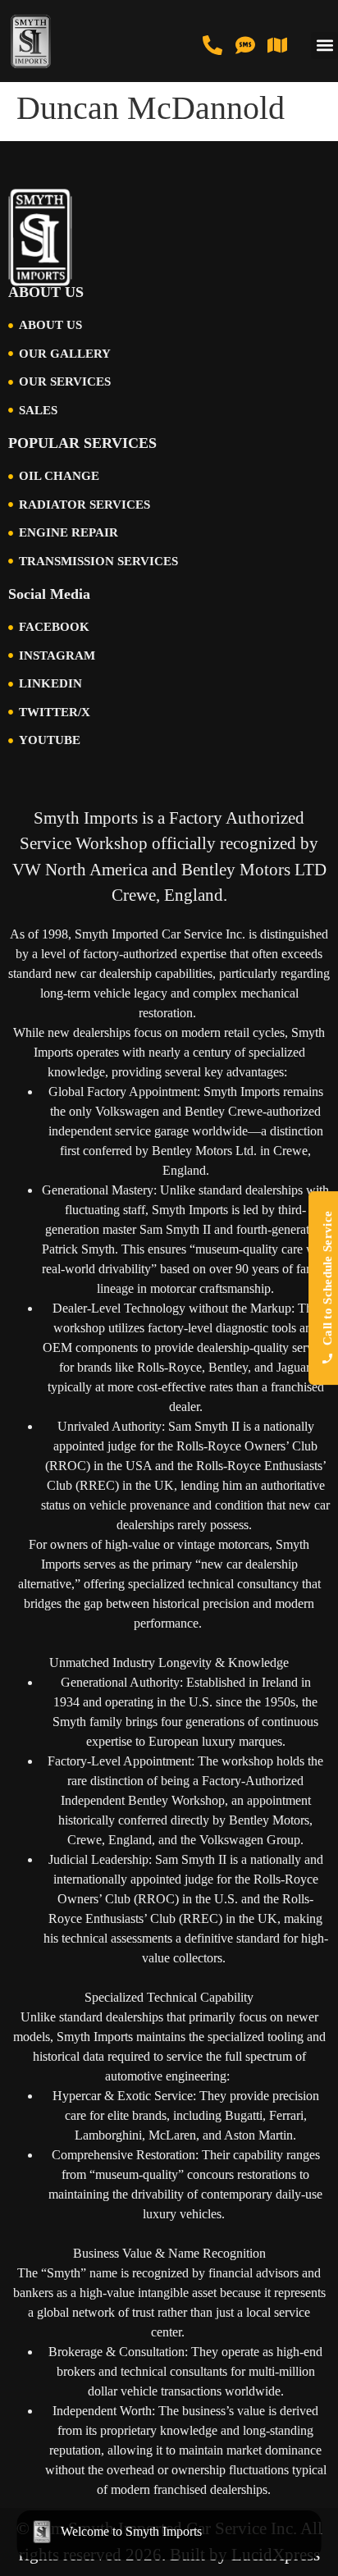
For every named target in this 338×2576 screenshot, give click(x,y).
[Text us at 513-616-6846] (245, 45)
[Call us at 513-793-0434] (212, 45)
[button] (324, 46)
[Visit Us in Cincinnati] (277, 45)
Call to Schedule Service (327, 1278)
